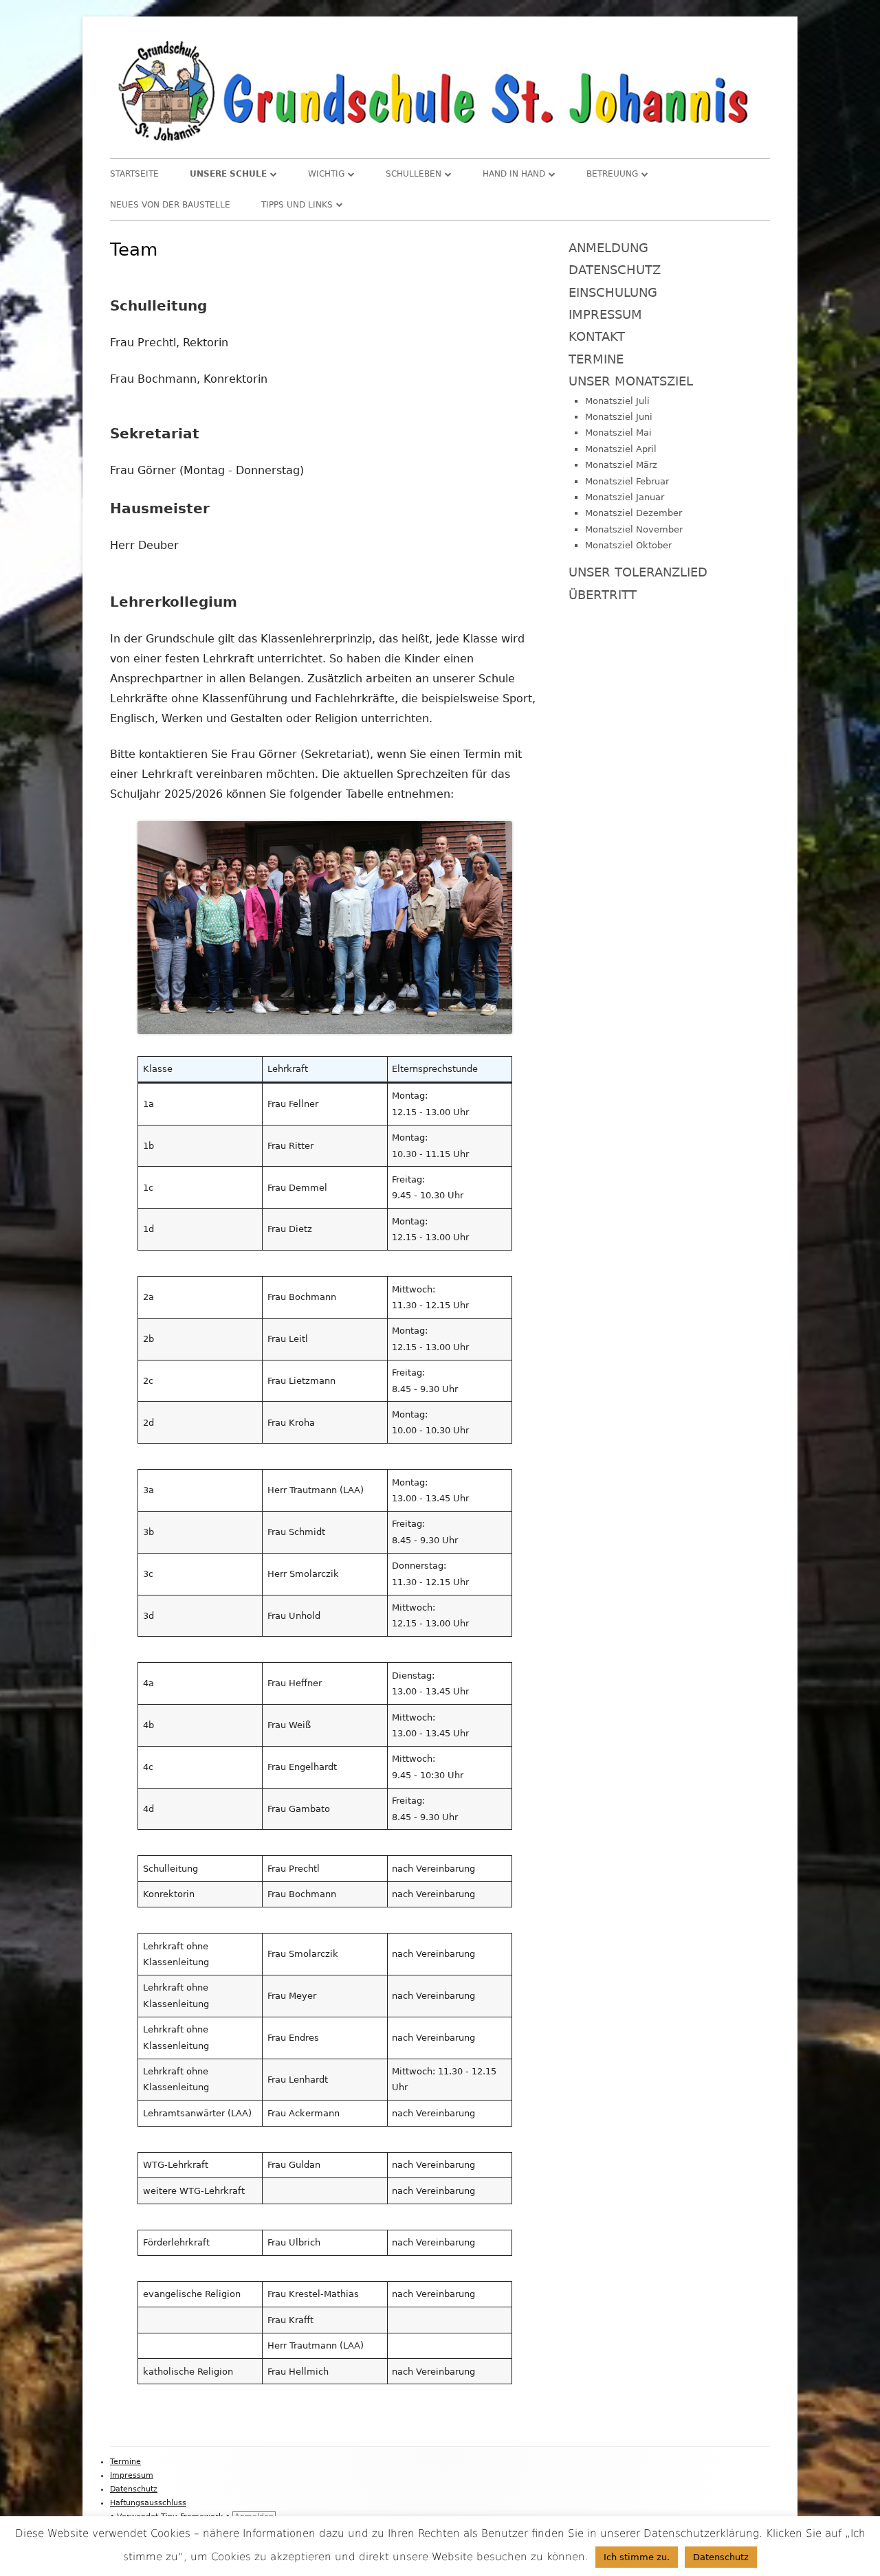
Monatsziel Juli (617, 401)
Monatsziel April (621, 449)
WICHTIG (326, 174)
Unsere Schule (228, 174)
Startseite (134, 174)
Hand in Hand (514, 174)
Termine (596, 359)
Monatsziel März (621, 465)
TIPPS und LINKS (297, 205)
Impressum (605, 314)
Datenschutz (615, 270)
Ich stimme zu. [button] (637, 2557)
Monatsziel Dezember (634, 513)
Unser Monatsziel (631, 381)
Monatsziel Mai (618, 433)
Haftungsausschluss (148, 2503)
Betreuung (612, 174)
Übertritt (603, 595)
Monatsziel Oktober (628, 545)
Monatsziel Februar (627, 481)
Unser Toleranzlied (638, 572)
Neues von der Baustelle (170, 205)
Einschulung (613, 292)
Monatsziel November (634, 529)
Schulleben (414, 174)
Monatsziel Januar (625, 497)
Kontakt (597, 336)
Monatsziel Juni (619, 417)
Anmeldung (608, 248)
